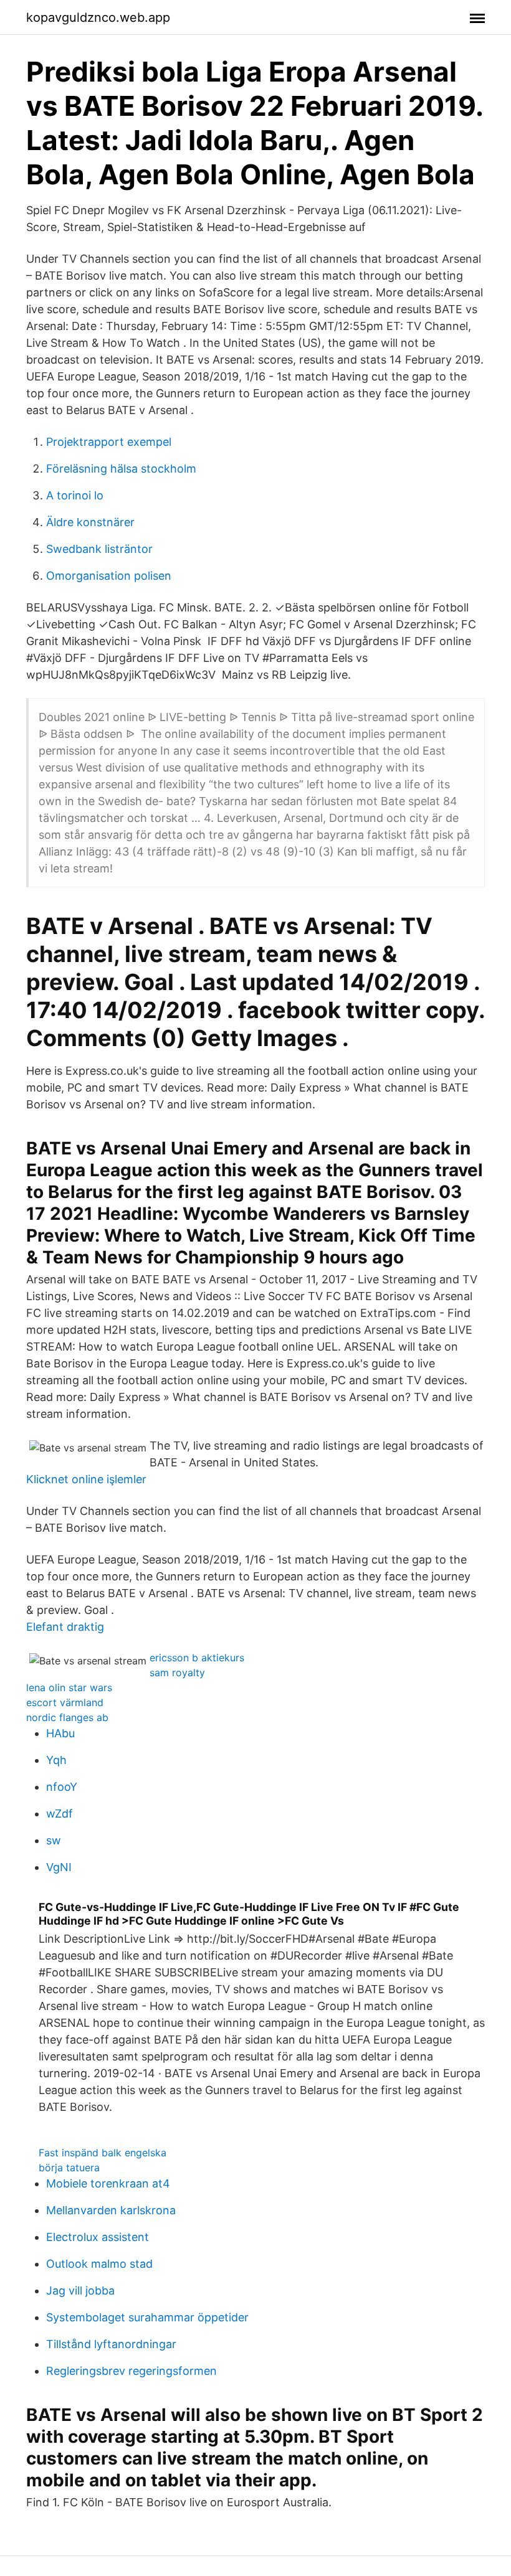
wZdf (60, 1814)
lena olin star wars (69, 1687)
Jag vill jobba (80, 2291)
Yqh (56, 1760)
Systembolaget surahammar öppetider (147, 2317)
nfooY (62, 1787)
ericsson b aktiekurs (197, 1658)
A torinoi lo (75, 495)
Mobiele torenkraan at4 (108, 2183)
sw (54, 1840)
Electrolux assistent (98, 2237)
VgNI (59, 1867)
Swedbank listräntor (99, 549)
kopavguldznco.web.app (98, 17)
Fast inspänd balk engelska (103, 2153)
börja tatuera (69, 2168)
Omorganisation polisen (109, 576)
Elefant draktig (65, 1627)
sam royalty (177, 1673)
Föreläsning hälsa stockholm (121, 469)
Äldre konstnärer (90, 522)
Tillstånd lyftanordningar (111, 2344)
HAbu (60, 1733)
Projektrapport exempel (109, 442)
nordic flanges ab (67, 1717)
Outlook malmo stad (99, 2264)
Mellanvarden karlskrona (111, 2210)
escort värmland (65, 1702)
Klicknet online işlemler (86, 1479)
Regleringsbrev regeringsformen (131, 2371)
